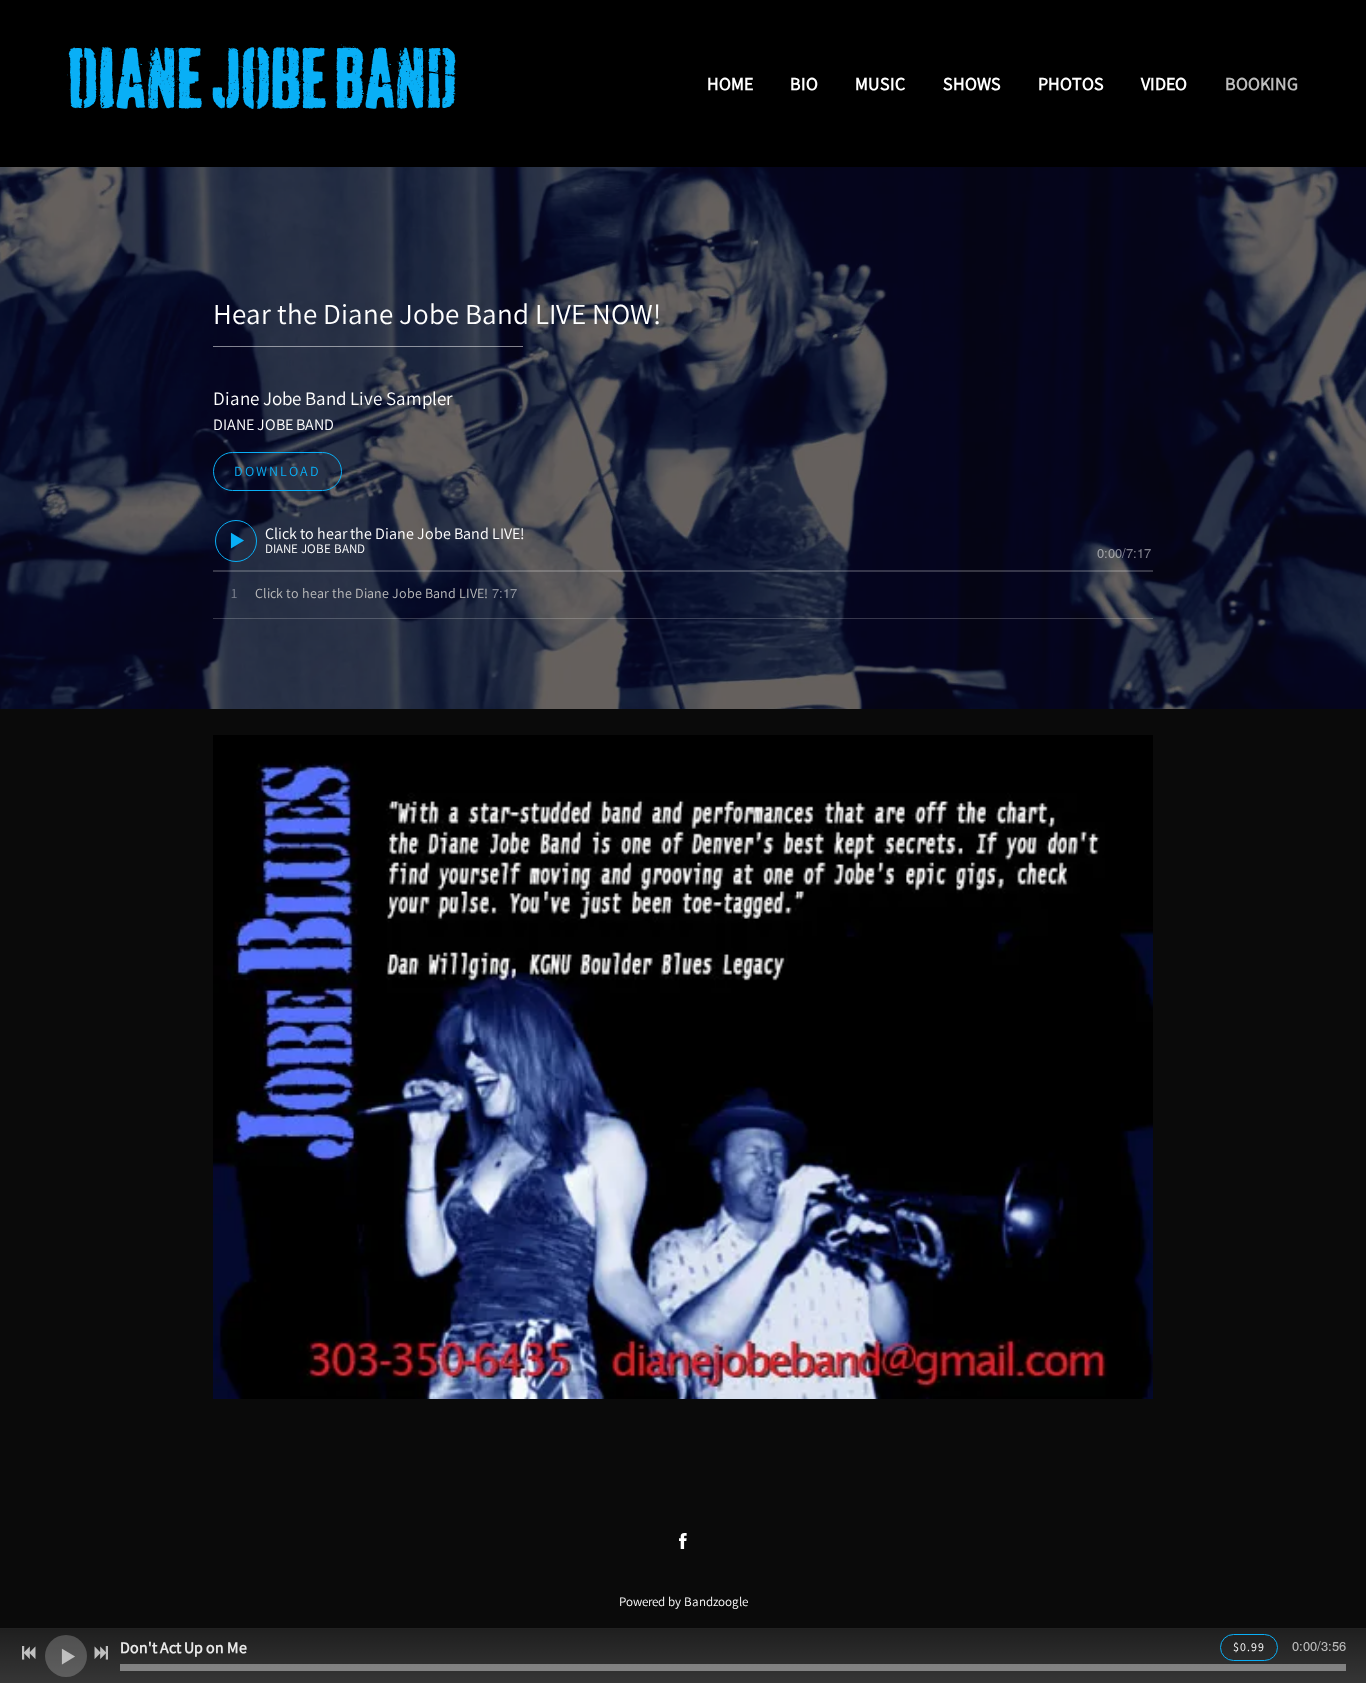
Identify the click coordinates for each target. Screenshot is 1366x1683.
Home (730, 83)
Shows (972, 83)
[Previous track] (29, 1653)
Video (1164, 83)
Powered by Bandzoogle (683, 1601)
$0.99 (1249, 1646)
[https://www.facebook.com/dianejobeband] (683, 1541)
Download (277, 471)
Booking (1261, 83)
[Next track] (101, 1653)
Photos (1071, 83)
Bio (804, 83)
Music (880, 83)
